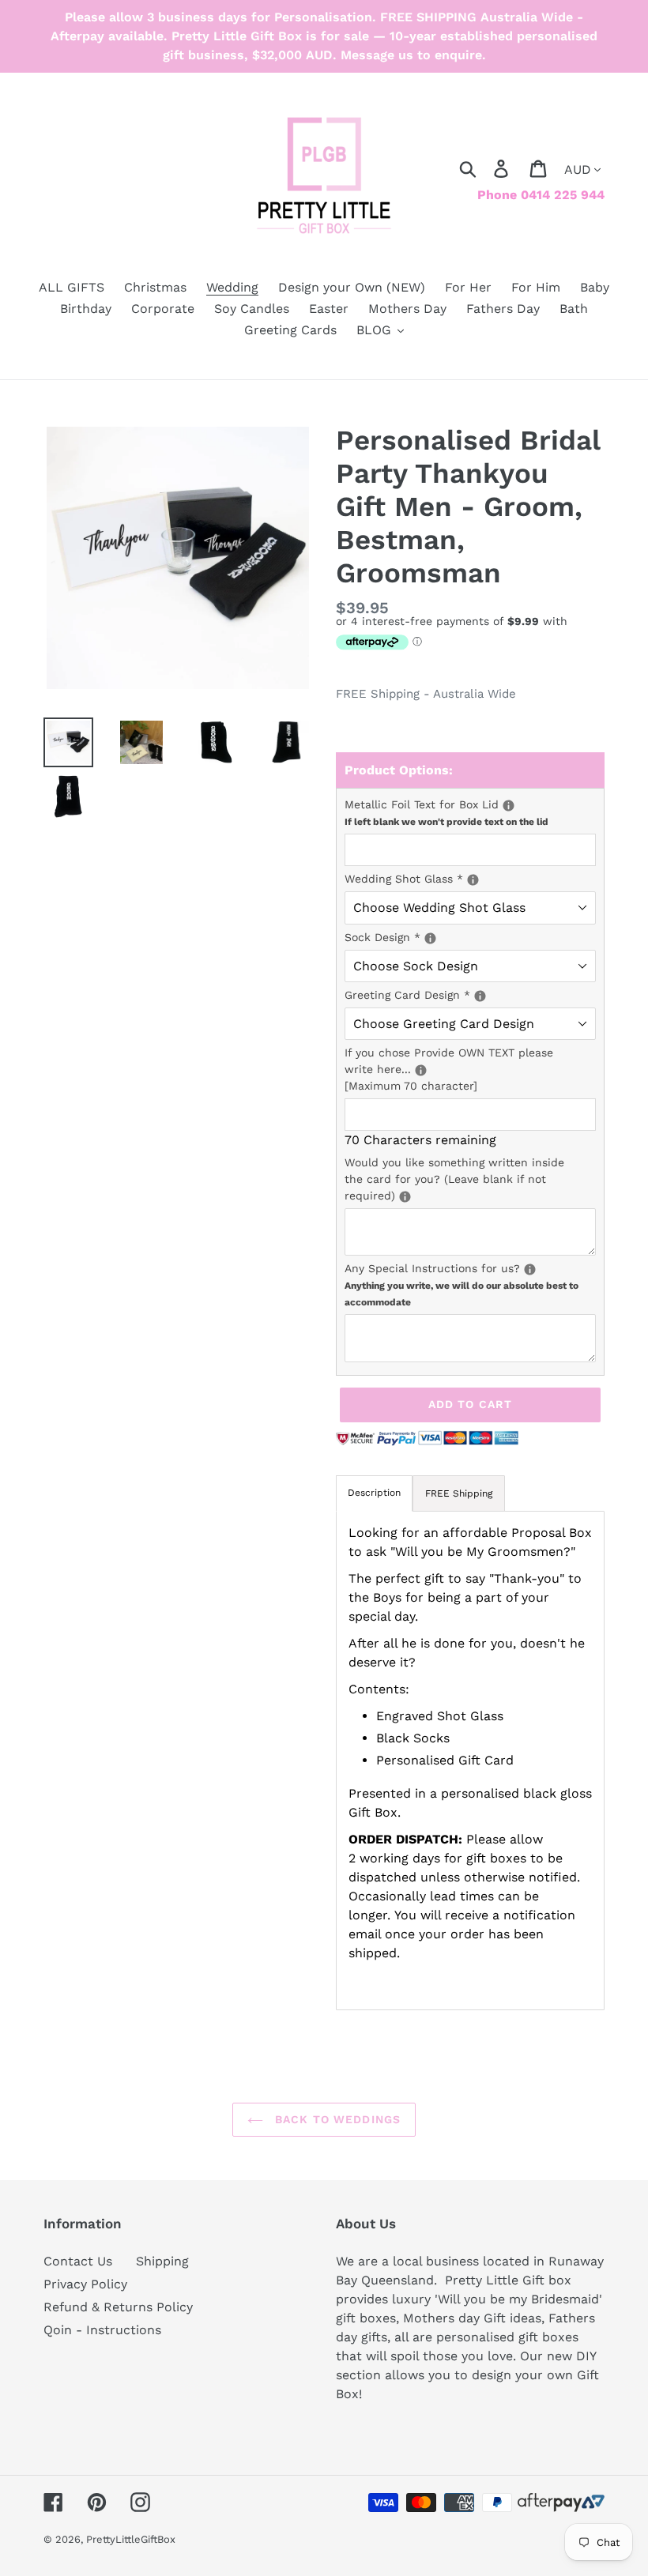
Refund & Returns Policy (118, 2307)
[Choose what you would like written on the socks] (430, 938)
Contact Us (78, 2261)
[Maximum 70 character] (470, 1068)
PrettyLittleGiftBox (131, 2539)
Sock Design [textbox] (470, 936)
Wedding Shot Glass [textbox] (470, 878)
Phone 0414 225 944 (541, 195)
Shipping (162, 2261)
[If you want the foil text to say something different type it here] (421, 1070)
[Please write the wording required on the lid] (509, 806)
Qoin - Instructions (102, 2330)
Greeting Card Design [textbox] (454, 994)
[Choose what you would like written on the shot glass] (473, 880)
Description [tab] (374, 1493)
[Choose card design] (480, 996)
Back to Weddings (336, 2119)
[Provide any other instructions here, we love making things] (530, 1269)
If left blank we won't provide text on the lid (446, 822)
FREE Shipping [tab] (459, 1493)
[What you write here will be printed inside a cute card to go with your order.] (405, 1197)
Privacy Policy (85, 2284)
